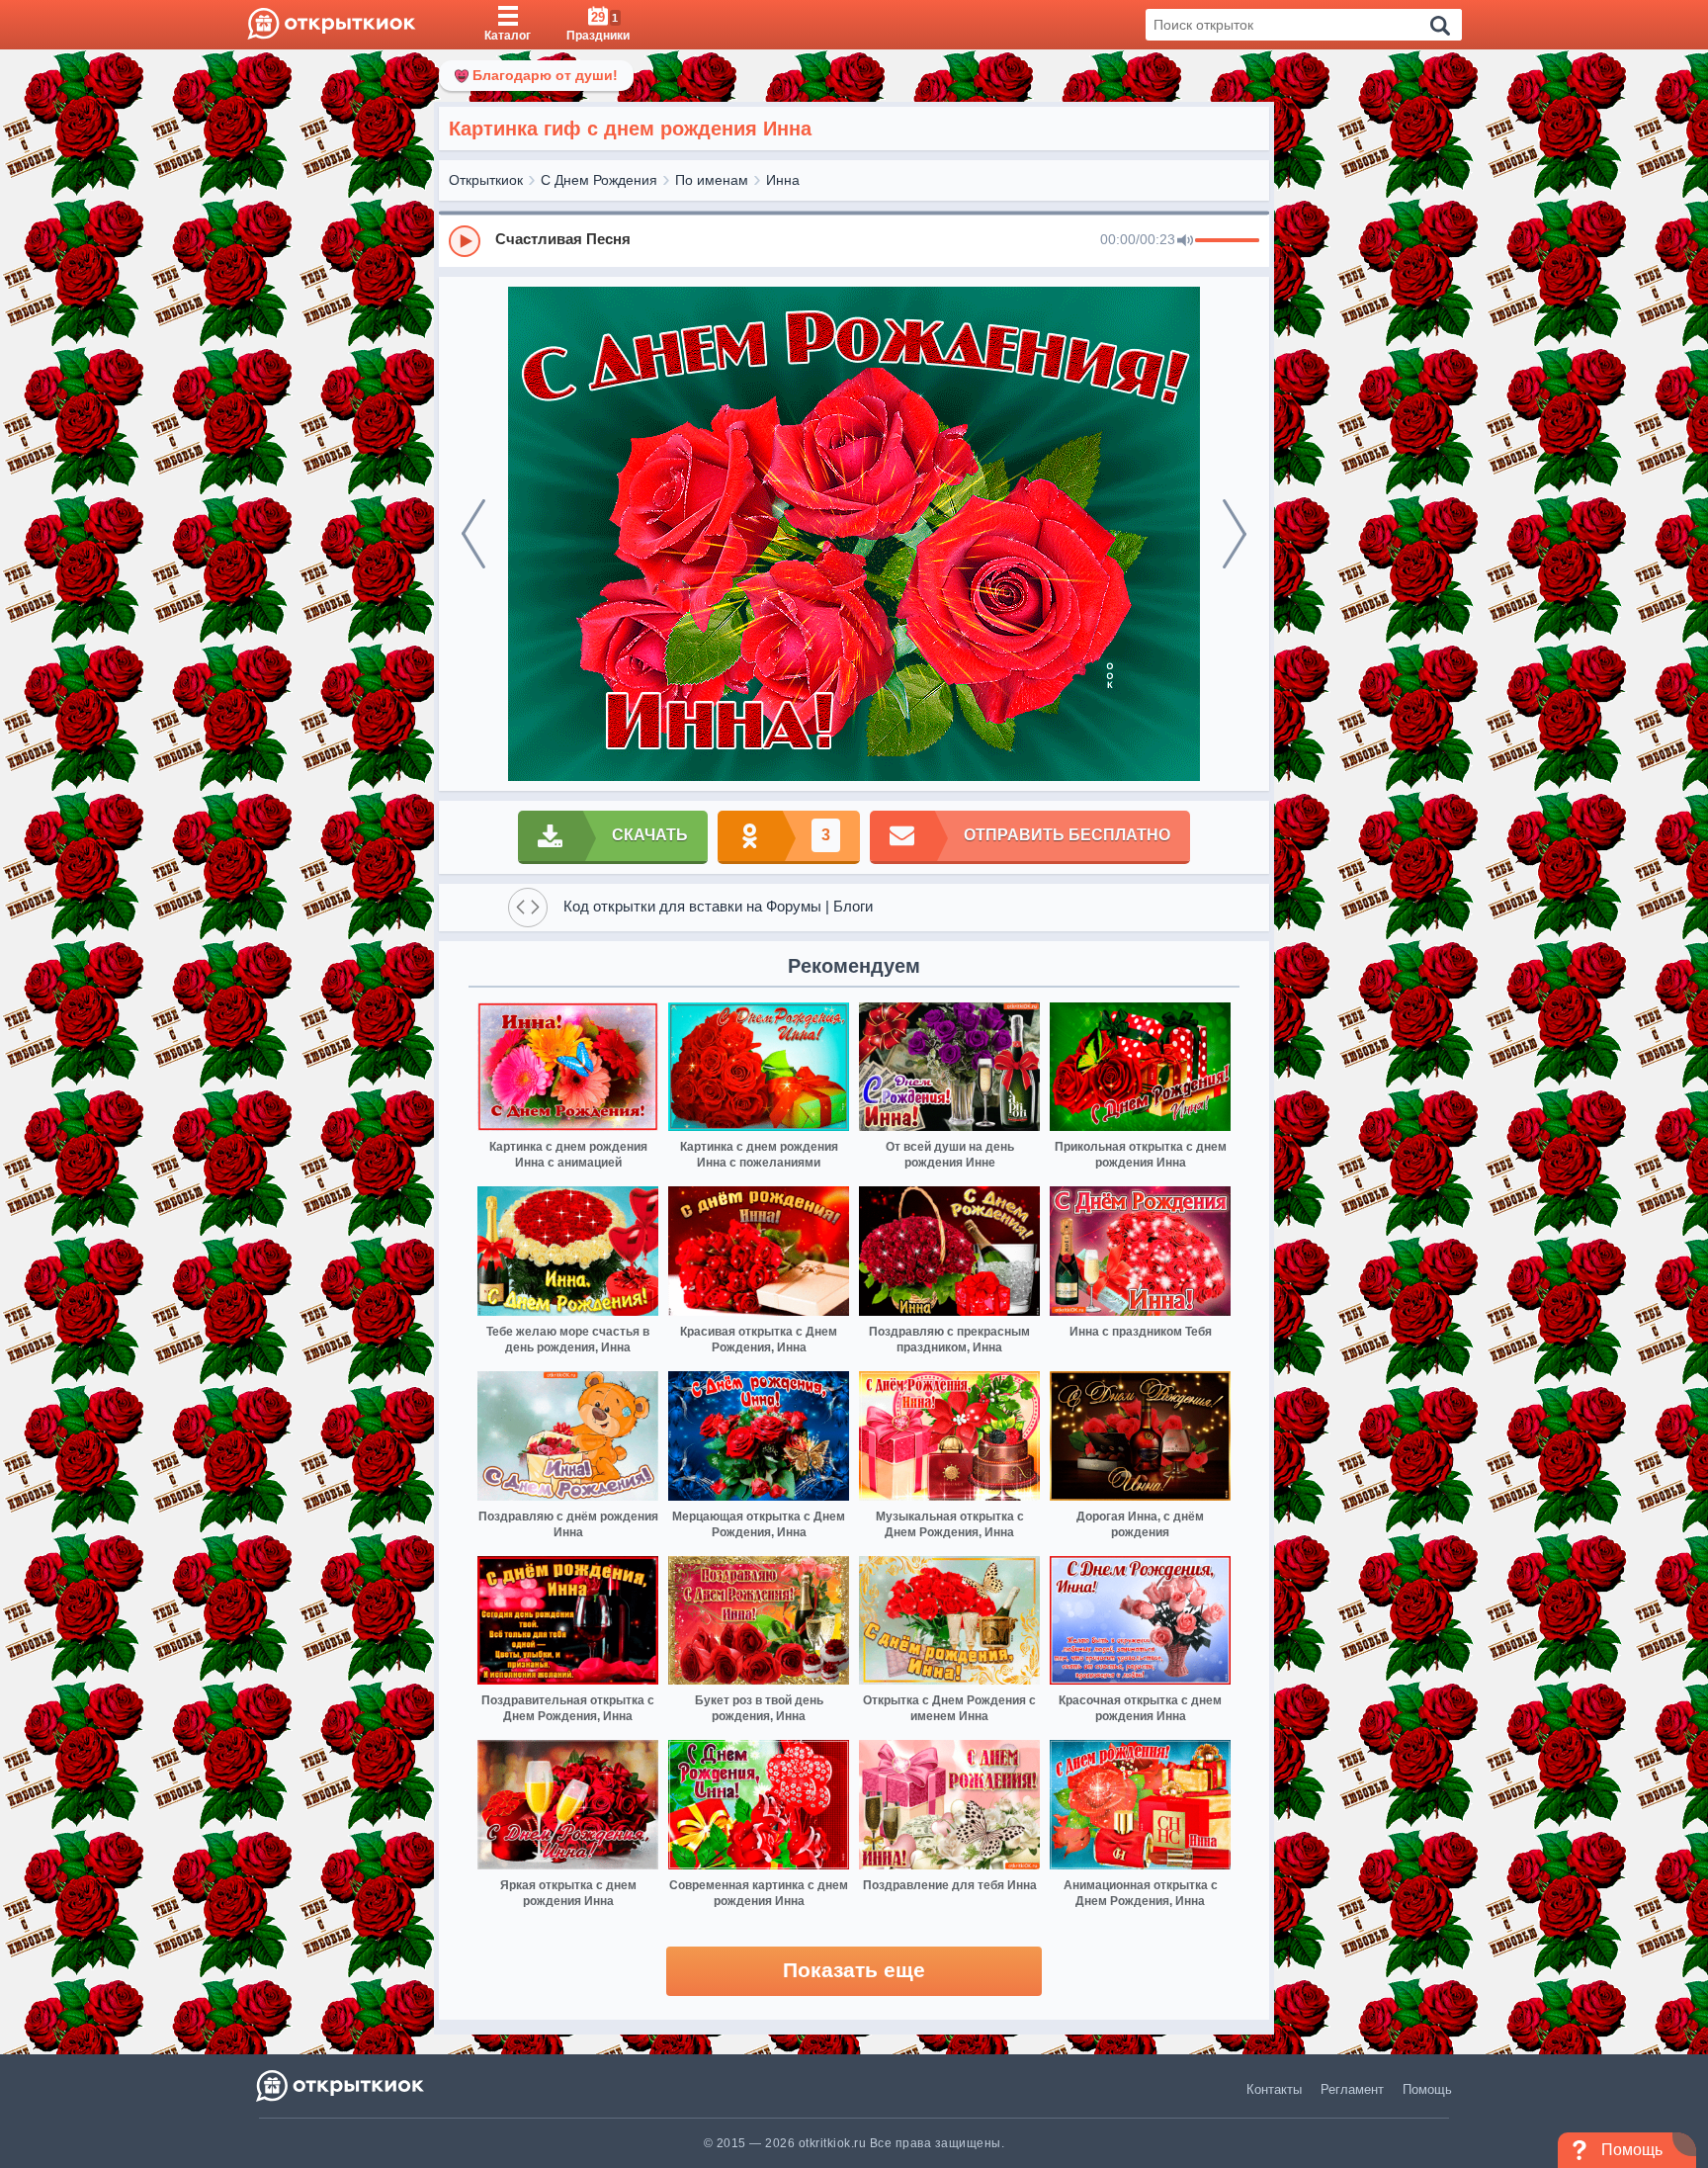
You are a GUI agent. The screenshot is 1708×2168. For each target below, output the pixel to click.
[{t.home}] (342, 2085)
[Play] (465, 241)
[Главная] (332, 25)
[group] (854, 240)
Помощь (1427, 2089)
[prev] (473, 534)
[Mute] (1185, 241)
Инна (783, 180)
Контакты (1274, 2089)
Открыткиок (486, 180)
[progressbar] (1227, 241)
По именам (712, 180)
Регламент (1352, 2089)
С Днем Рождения (599, 180)
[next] (1235, 534)
